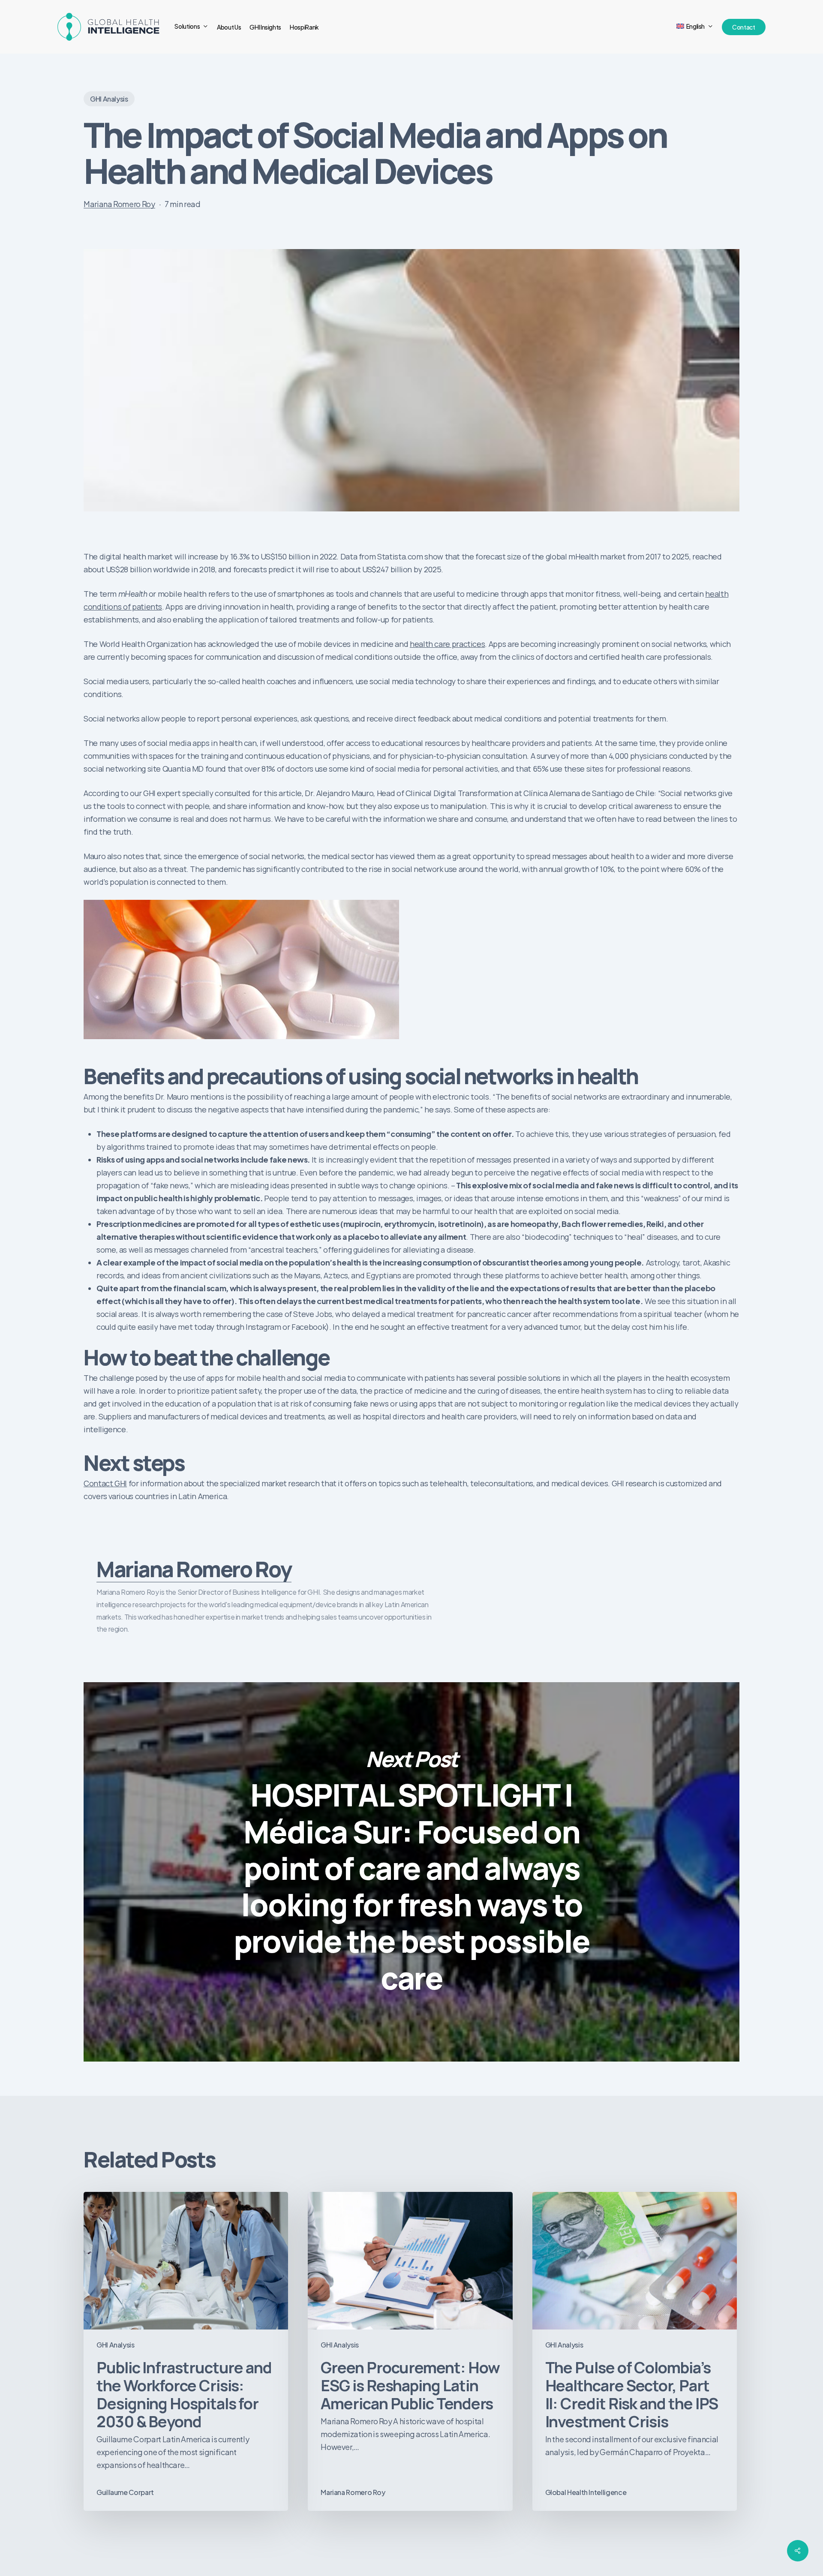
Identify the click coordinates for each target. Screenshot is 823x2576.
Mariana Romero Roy (119, 204)
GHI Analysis (109, 99)
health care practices (447, 644)
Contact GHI (105, 1483)
